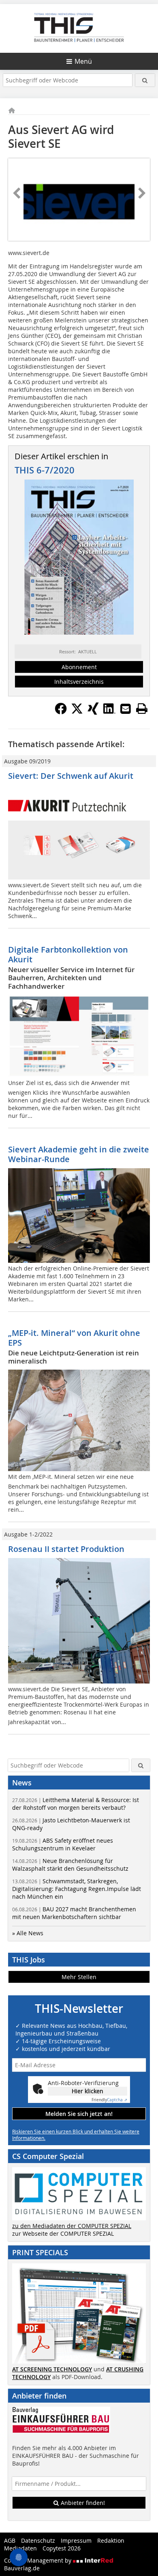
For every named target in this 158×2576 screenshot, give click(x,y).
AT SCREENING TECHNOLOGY (52, 2369)
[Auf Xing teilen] (93, 712)
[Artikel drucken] (142, 709)
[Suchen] (145, 80)
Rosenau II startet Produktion (66, 1549)
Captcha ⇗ (109, 2100)
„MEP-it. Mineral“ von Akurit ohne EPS (74, 1338)
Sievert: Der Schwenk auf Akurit (71, 776)
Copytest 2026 (62, 2548)
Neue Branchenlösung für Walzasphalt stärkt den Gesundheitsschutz (70, 1865)
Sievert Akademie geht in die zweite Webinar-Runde (79, 1154)
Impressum (76, 2540)
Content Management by (38, 2560)
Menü (83, 61)
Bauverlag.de (22, 2568)
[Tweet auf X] (77, 712)
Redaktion (111, 2540)
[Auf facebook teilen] (61, 712)
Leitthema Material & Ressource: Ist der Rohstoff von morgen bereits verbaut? (76, 1804)
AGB (10, 2540)
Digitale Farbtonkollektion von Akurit (68, 954)
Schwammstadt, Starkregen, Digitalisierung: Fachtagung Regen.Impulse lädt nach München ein (77, 1889)
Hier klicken (88, 2091)
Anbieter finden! (82, 2503)
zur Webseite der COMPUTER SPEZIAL (63, 2233)
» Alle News (28, 1933)
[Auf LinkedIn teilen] (109, 712)
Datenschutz (38, 2540)
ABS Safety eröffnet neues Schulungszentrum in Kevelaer (63, 1844)
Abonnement (79, 667)
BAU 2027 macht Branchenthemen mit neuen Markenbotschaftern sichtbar (74, 1913)
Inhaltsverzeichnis (79, 682)
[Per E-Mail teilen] (126, 709)
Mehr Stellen (79, 1977)
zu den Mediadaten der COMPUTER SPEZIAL (72, 2226)
